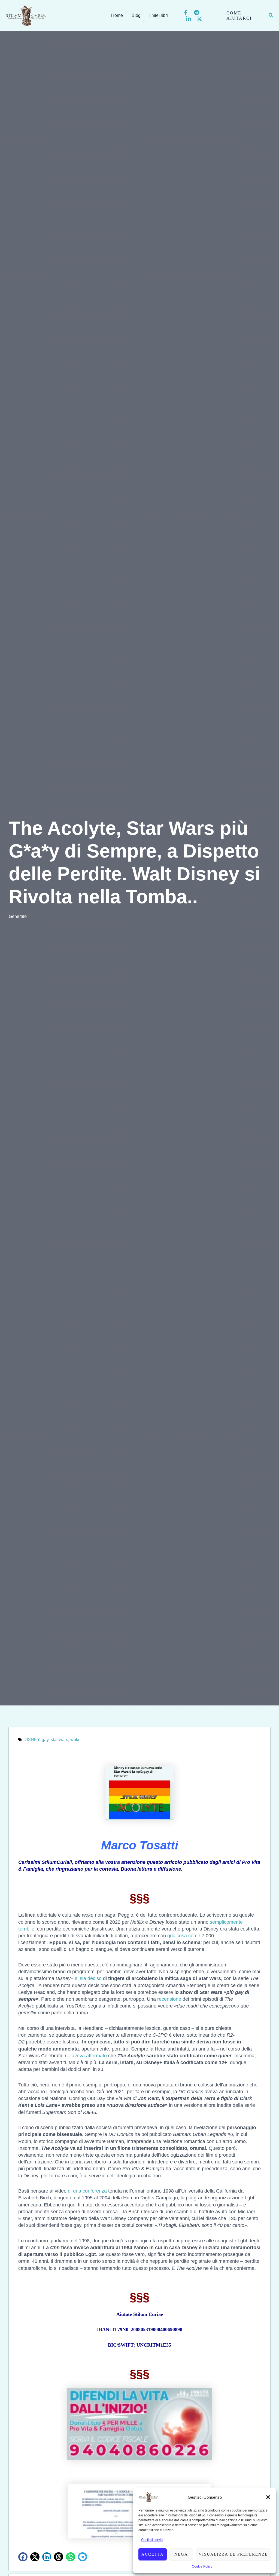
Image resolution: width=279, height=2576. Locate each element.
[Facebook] (186, 13)
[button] (268, 2497)
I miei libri (159, 15)
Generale (18, 916)
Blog (136, 15)
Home (117, 15)
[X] (199, 19)
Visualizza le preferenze (233, 2554)
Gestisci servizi (152, 2540)
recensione (169, 1999)
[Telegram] (197, 13)
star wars (59, 1740)
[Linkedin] (189, 19)
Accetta (153, 2554)
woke (75, 1740)
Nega (181, 2554)
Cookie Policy (202, 2566)
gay (45, 1740)
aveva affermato (89, 2056)
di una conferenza (87, 2191)
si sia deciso (88, 1978)
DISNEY (31, 1740)
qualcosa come (184, 1936)
